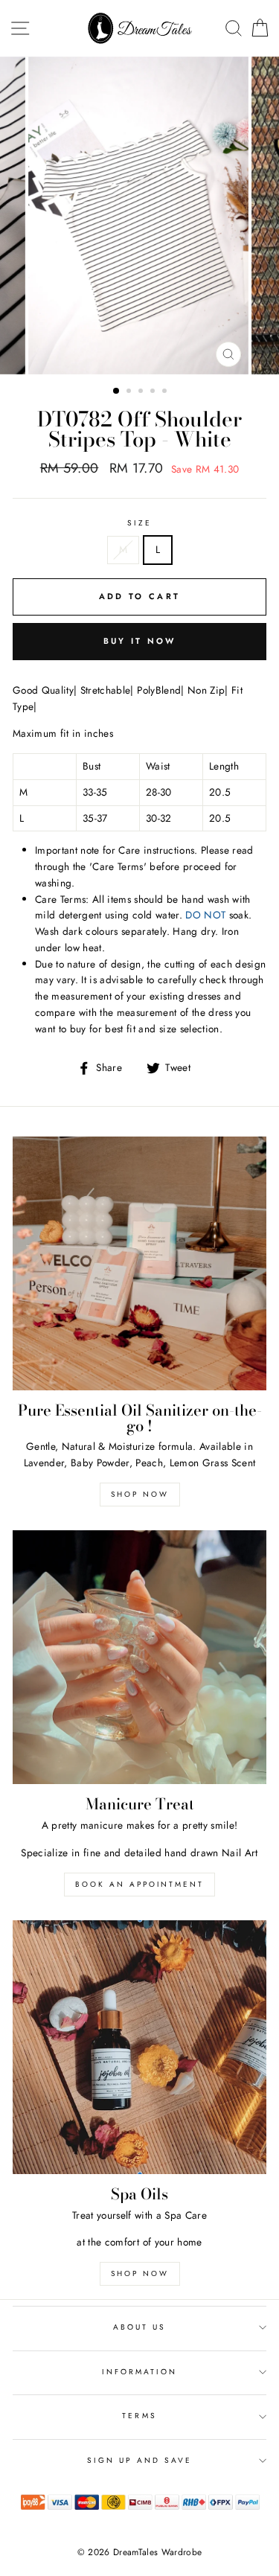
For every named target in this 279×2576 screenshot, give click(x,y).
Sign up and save (140, 2460)
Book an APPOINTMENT (139, 1884)
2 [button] (130, 392)
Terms (139, 2416)
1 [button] (117, 391)
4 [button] (154, 392)
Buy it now (140, 641)
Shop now (140, 1494)
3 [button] (142, 392)
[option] (140, 215)
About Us (139, 2327)
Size (139, 523)
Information (140, 2372)
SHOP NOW (140, 2273)
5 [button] (166, 392)
